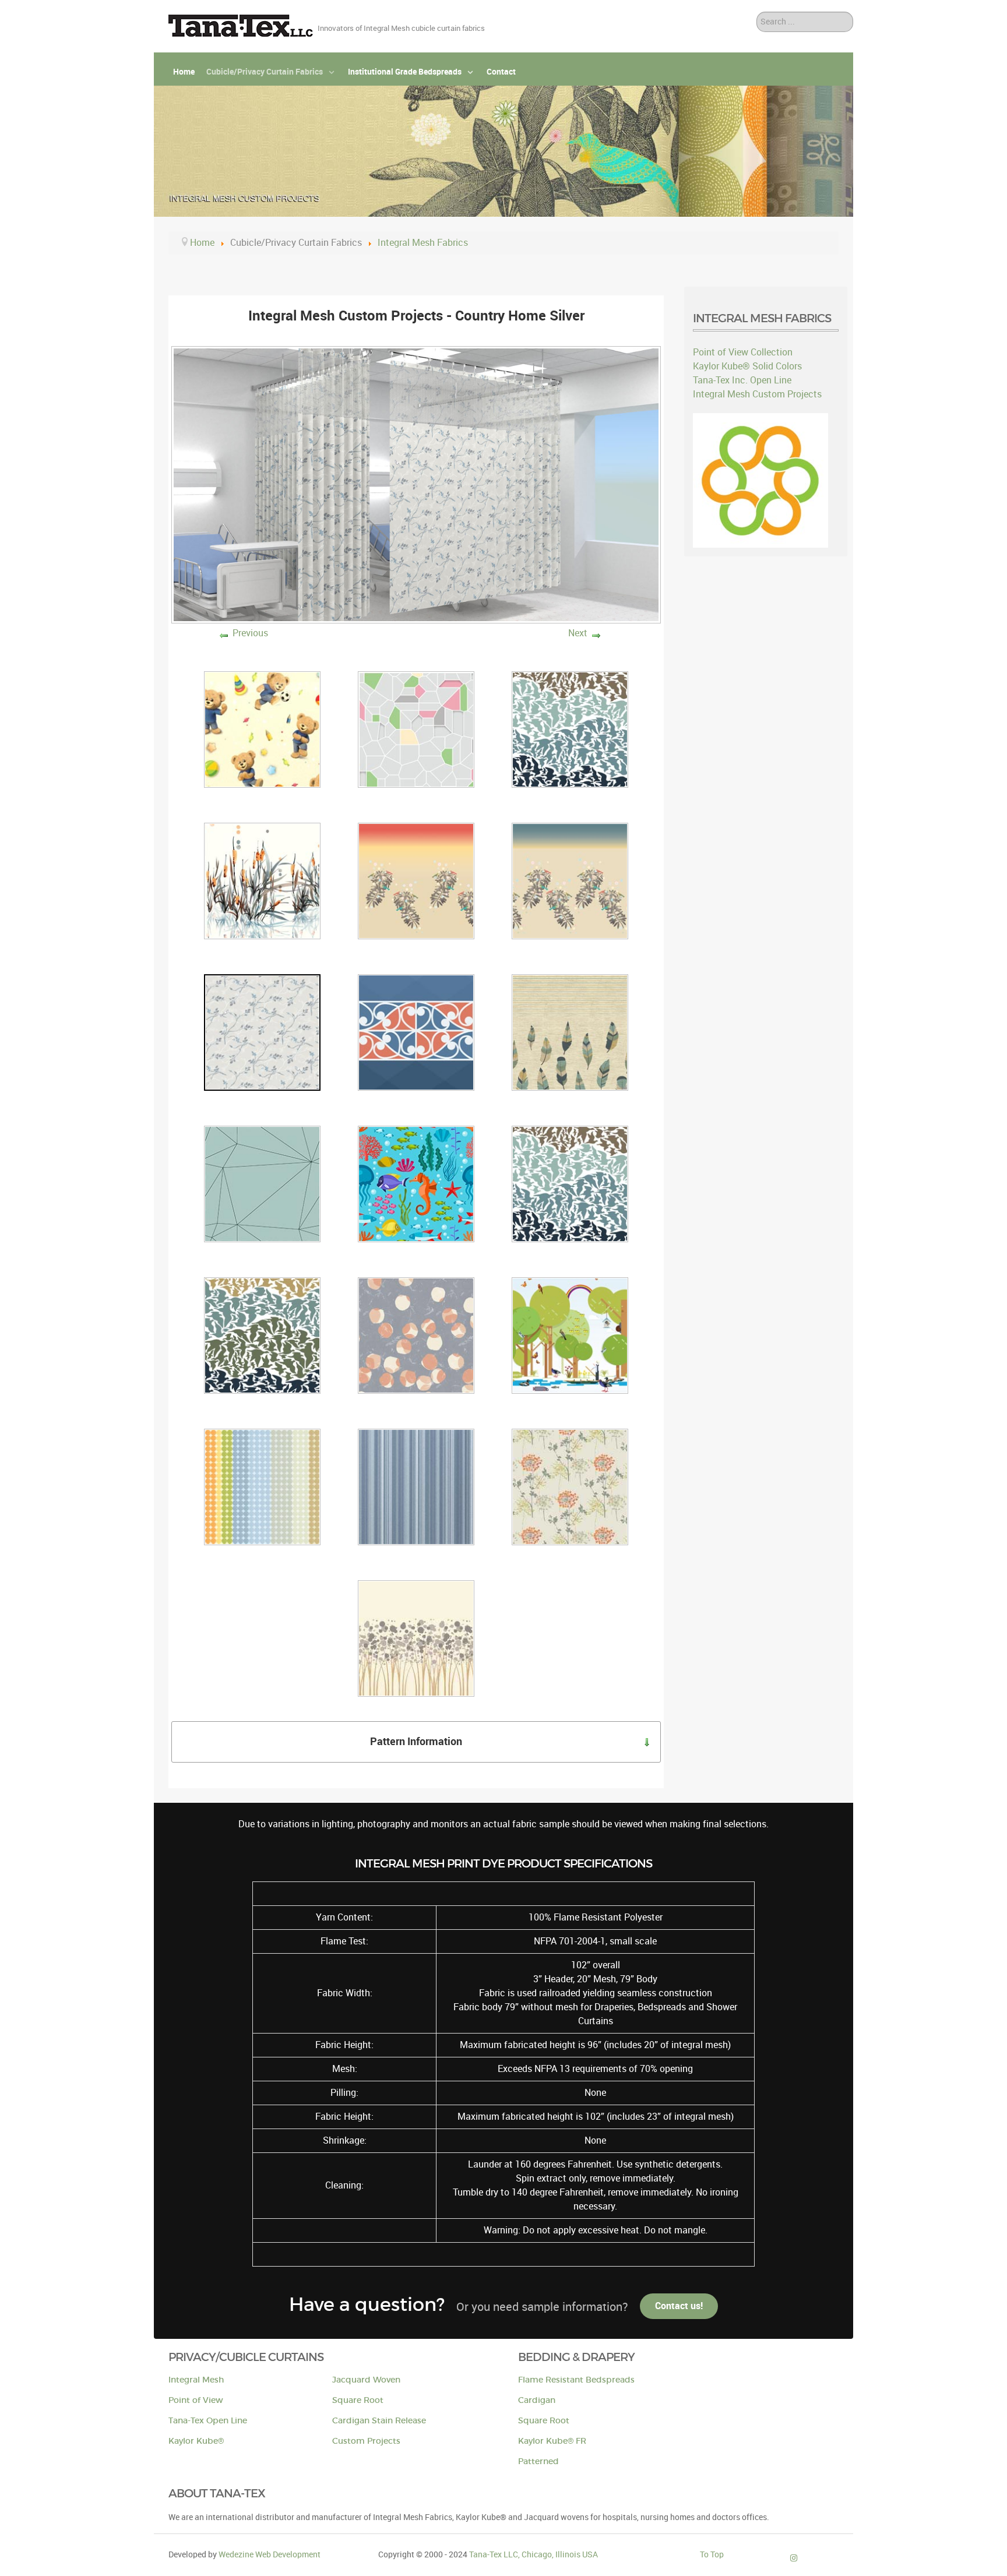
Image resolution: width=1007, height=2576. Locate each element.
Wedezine (270, 2554)
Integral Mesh (196, 2380)
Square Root (358, 2400)
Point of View (196, 2400)
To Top (712, 2554)
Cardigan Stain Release (379, 2421)
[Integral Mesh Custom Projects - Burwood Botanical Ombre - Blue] (570, 880)
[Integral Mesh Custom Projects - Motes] (416, 1335)
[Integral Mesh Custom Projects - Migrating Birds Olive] (262, 1335)
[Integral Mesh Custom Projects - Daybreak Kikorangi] (416, 1032)
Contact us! (679, 2306)
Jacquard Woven (366, 2380)
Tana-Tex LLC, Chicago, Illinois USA (534, 2554)
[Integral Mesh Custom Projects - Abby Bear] (262, 729)
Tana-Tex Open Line (208, 2421)
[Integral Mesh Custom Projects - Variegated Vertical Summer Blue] (416, 1486)
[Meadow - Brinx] (570, 1486)
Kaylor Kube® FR (552, 2441)
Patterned (538, 2462)
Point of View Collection (743, 352)
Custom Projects (366, 2441)
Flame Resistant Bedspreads (576, 2380)
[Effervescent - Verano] (416, 1638)
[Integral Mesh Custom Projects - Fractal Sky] (262, 1183)
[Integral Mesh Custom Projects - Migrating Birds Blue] (570, 1183)
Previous (250, 633)
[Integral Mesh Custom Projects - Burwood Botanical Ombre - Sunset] (416, 880)
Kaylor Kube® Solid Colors (747, 366)
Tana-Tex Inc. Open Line (742, 380)
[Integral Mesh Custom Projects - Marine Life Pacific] (416, 1183)
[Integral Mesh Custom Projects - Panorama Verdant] (570, 1335)
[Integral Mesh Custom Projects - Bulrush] (262, 880)
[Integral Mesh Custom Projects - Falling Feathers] (570, 1032)
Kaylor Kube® (196, 2441)
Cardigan (537, 2400)
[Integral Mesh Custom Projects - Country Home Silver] (262, 1032)
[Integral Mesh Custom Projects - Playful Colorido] (262, 1486)
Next (578, 633)
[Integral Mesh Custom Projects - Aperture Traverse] (416, 729)
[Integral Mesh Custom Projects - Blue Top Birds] (570, 729)
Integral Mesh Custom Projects (757, 394)
